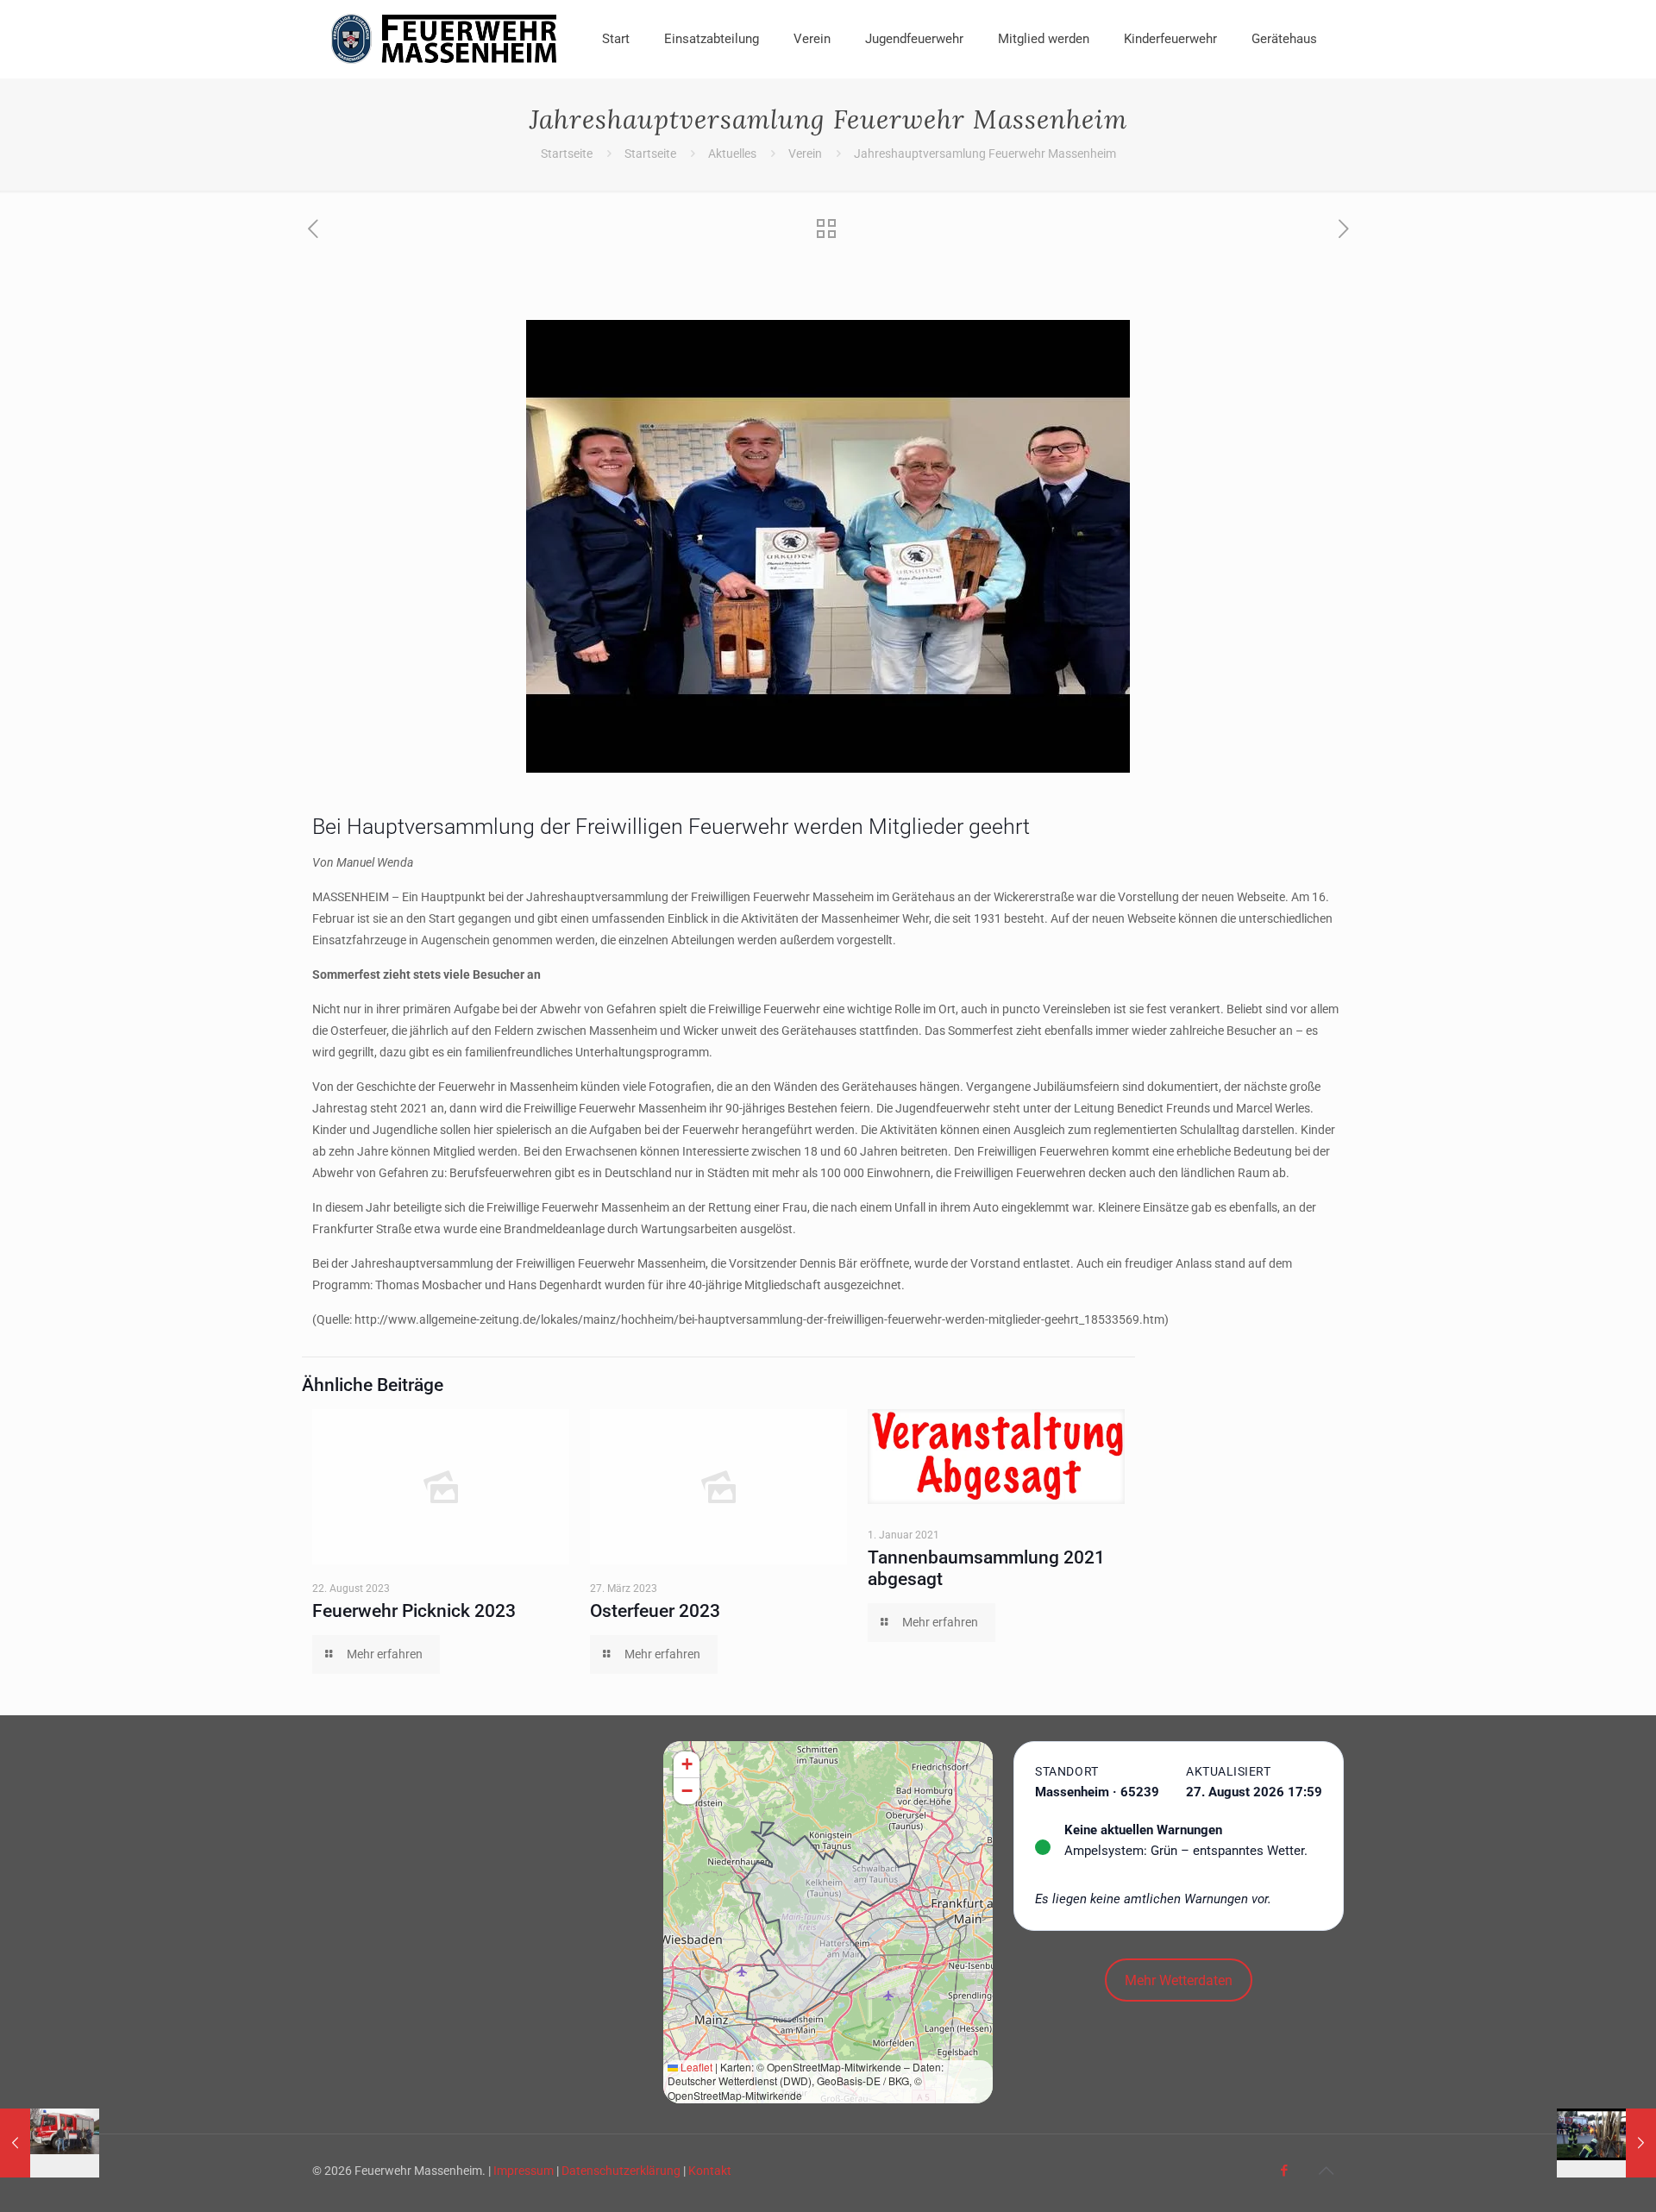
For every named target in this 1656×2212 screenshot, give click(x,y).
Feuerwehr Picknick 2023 (414, 1611)
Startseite (567, 154)
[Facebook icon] (1284, 2171)
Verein (805, 154)
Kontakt (710, 2171)
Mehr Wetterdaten (1179, 1980)
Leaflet (695, 2067)
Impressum (524, 2171)
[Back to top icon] (1326, 2171)
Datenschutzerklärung (621, 2171)
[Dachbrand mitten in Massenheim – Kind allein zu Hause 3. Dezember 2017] (50, 2143)
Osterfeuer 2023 (655, 1611)
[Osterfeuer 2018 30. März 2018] (1606, 2143)
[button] (687, 1765)
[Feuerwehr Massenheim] (444, 39)
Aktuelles (732, 154)
